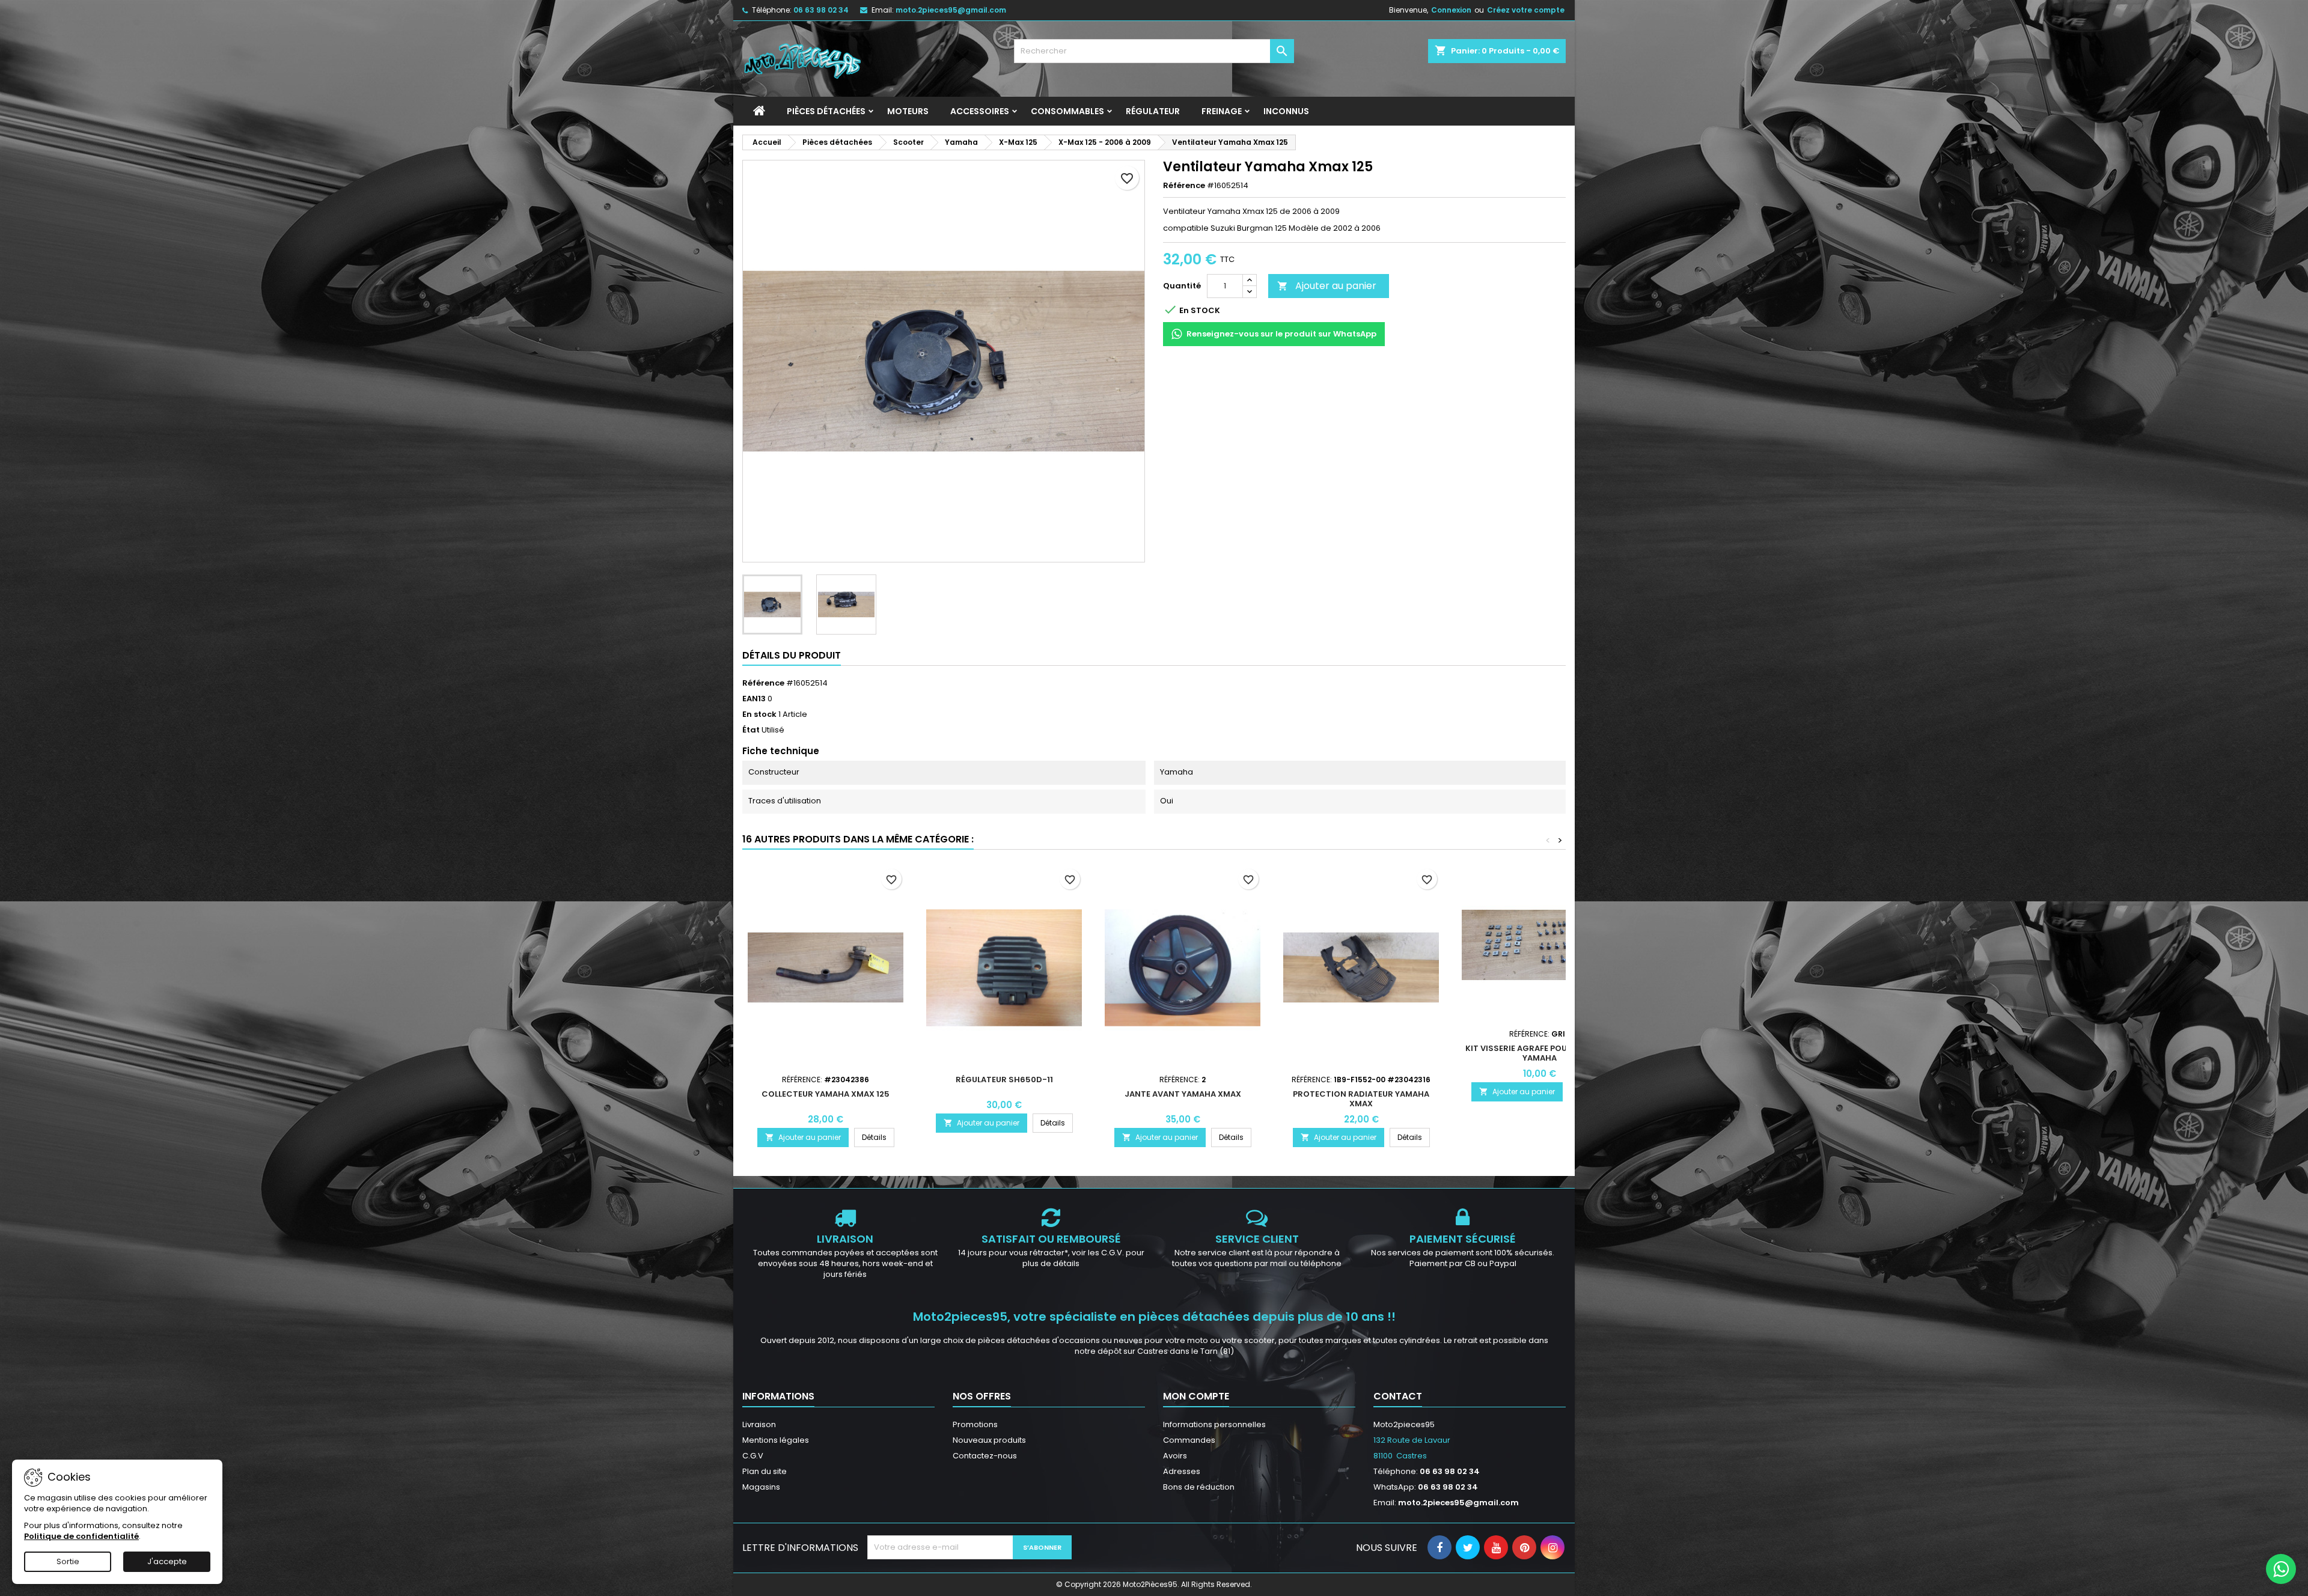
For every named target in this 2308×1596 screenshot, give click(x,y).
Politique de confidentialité (81, 1536)
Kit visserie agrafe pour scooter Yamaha (1540, 1053)
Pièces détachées (826, 111)
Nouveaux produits (989, 1440)
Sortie (68, 1561)
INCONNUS (1286, 111)
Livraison (759, 1424)
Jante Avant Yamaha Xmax (1183, 1094)
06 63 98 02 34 (821, 10)
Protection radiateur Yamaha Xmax (1361, 1099)
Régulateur (1153, 111)
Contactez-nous (985, 1456)
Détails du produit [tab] (792, 655)
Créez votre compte (1526, 10)
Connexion (1451, 10)
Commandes (1189, 1440)
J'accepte (167, 1561)
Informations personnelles (1214, 1424)
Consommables (1067, 111)
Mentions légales (776, 1440)
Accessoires (980, 111)
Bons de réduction (1199, 1487)
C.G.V (753, 1456)
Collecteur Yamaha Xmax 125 (826, 1094)
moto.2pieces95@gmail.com (951, 10)
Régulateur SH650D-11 (1004, 1080)
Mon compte (1196, 1396)
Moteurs (908, 111)
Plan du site (765, 1471)
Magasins (761, 1487)
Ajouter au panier (1327, 286)
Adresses (1182, 1471)
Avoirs (1175, 1456)
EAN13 (754, 699)
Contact (1398, 1396)
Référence (1184, 186)
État (751, 730)
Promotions (975, 1424)
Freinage (1222, 111)
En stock (759, 714)
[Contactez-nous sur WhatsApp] (2281, 1569)
